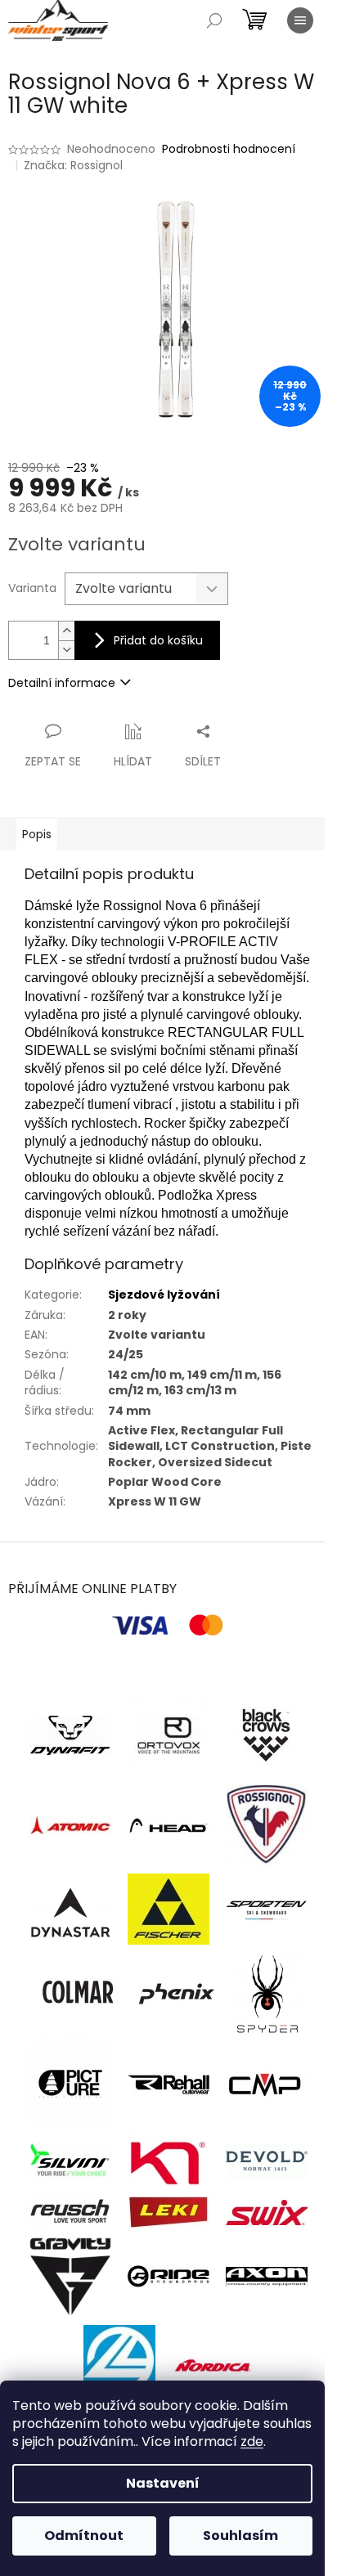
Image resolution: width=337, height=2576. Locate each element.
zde (252, 2441)
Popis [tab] (37, 834)
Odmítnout (84, 2536)
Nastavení (163, 2483)
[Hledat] (214, 20)
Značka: (73, 165)
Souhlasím (240, 2536)
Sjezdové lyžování (164, 1295)
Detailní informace (62, 683)
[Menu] (300, 20)
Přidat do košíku (158, 640)
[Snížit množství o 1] (66, 650)
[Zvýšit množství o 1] (66, 631)
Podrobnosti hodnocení (229, 149)
